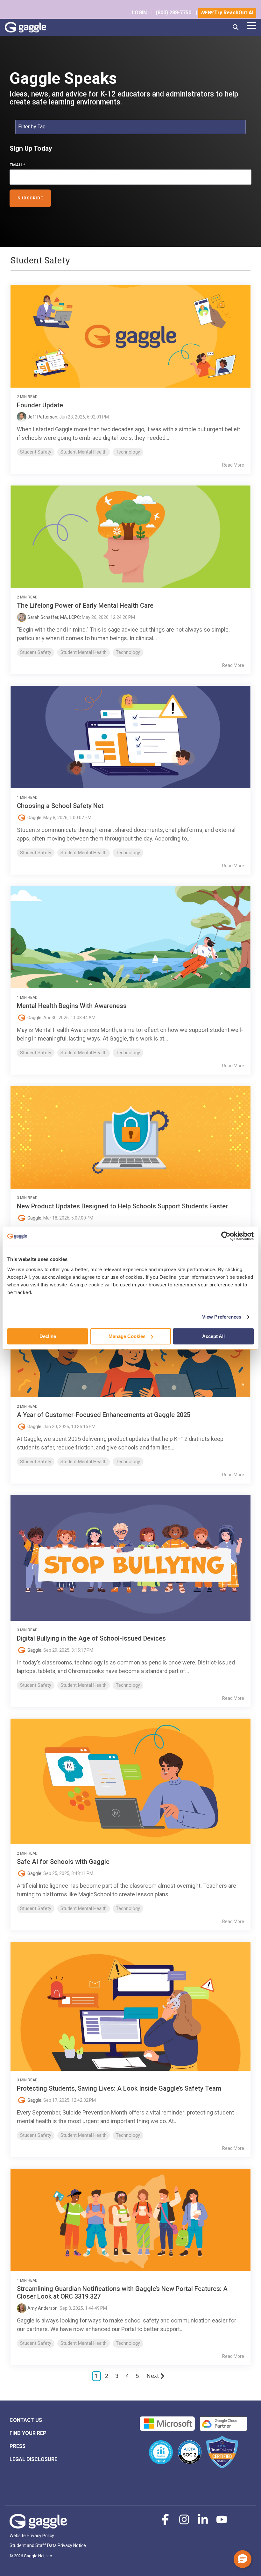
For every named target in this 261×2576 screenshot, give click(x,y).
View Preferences (222, 1317)
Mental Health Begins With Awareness (72, 1006)
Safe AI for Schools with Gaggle (63, 1862)
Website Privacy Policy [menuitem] (32, 2536)
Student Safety (36, 452)
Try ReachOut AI (227, 13)
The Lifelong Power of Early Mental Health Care (85, 605)
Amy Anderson (42, 2308)
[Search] (236, 27)
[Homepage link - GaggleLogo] (38, 2525)
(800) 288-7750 (173, 13)
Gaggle (34, 818)
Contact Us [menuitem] (26, 2420)
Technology (128, 452)
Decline (48, 1336)
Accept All (213, 1336)
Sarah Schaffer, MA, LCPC (53, 617)
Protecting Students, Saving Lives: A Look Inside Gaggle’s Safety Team (119, 2088)
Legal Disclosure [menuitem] (33, 2459)
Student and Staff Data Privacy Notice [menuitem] (48, 2545)
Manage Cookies (127, 1336)
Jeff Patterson (42, 417)
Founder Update (40, 405)
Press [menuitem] (18, 2446)
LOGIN (139, 13)
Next (153, 2376)
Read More (233, 465)
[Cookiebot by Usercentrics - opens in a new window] (226, 1236)
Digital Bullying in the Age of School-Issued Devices (91, 1638)
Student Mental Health (84, 452)
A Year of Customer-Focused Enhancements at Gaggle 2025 (104, 1415)
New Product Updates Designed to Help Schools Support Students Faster (122, 1206)
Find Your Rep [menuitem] (28, 2433)
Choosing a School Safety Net (60, 806)
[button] (252, 25)
